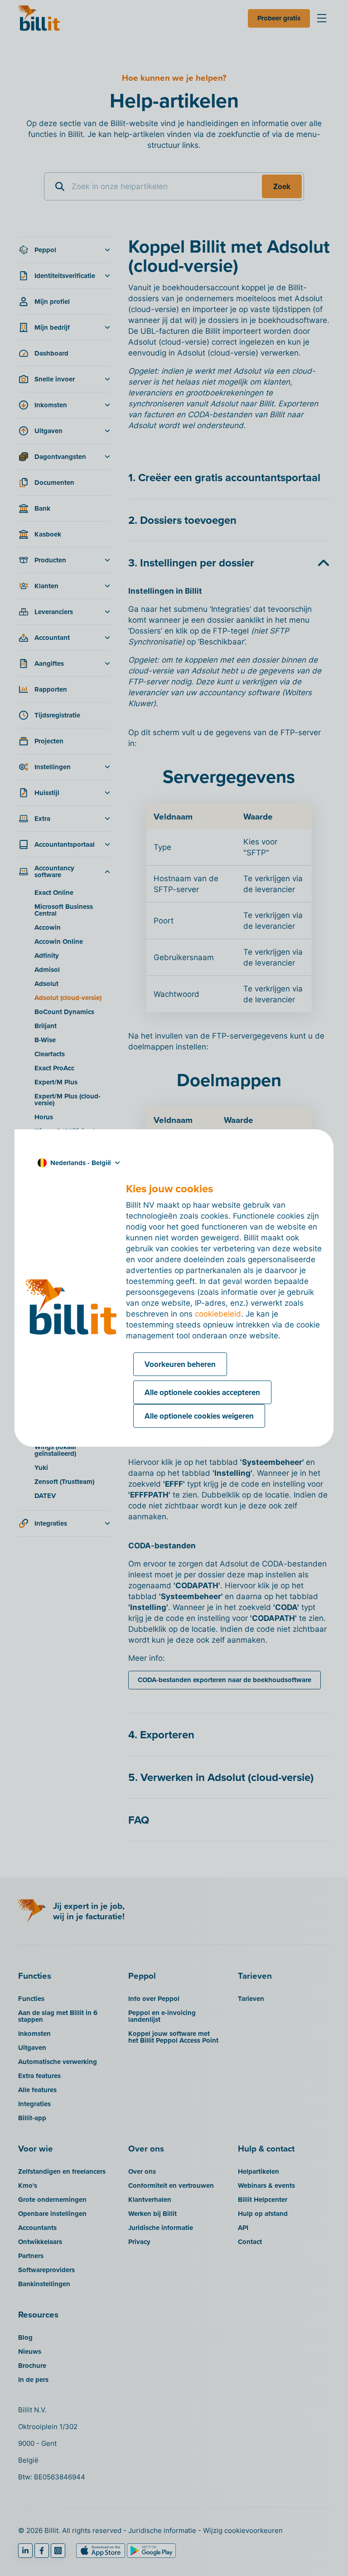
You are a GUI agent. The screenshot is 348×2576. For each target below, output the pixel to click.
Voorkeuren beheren (180, 1364)
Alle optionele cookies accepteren (202, 1392)
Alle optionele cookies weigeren (199, 1416)
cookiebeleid (218, 1314)
